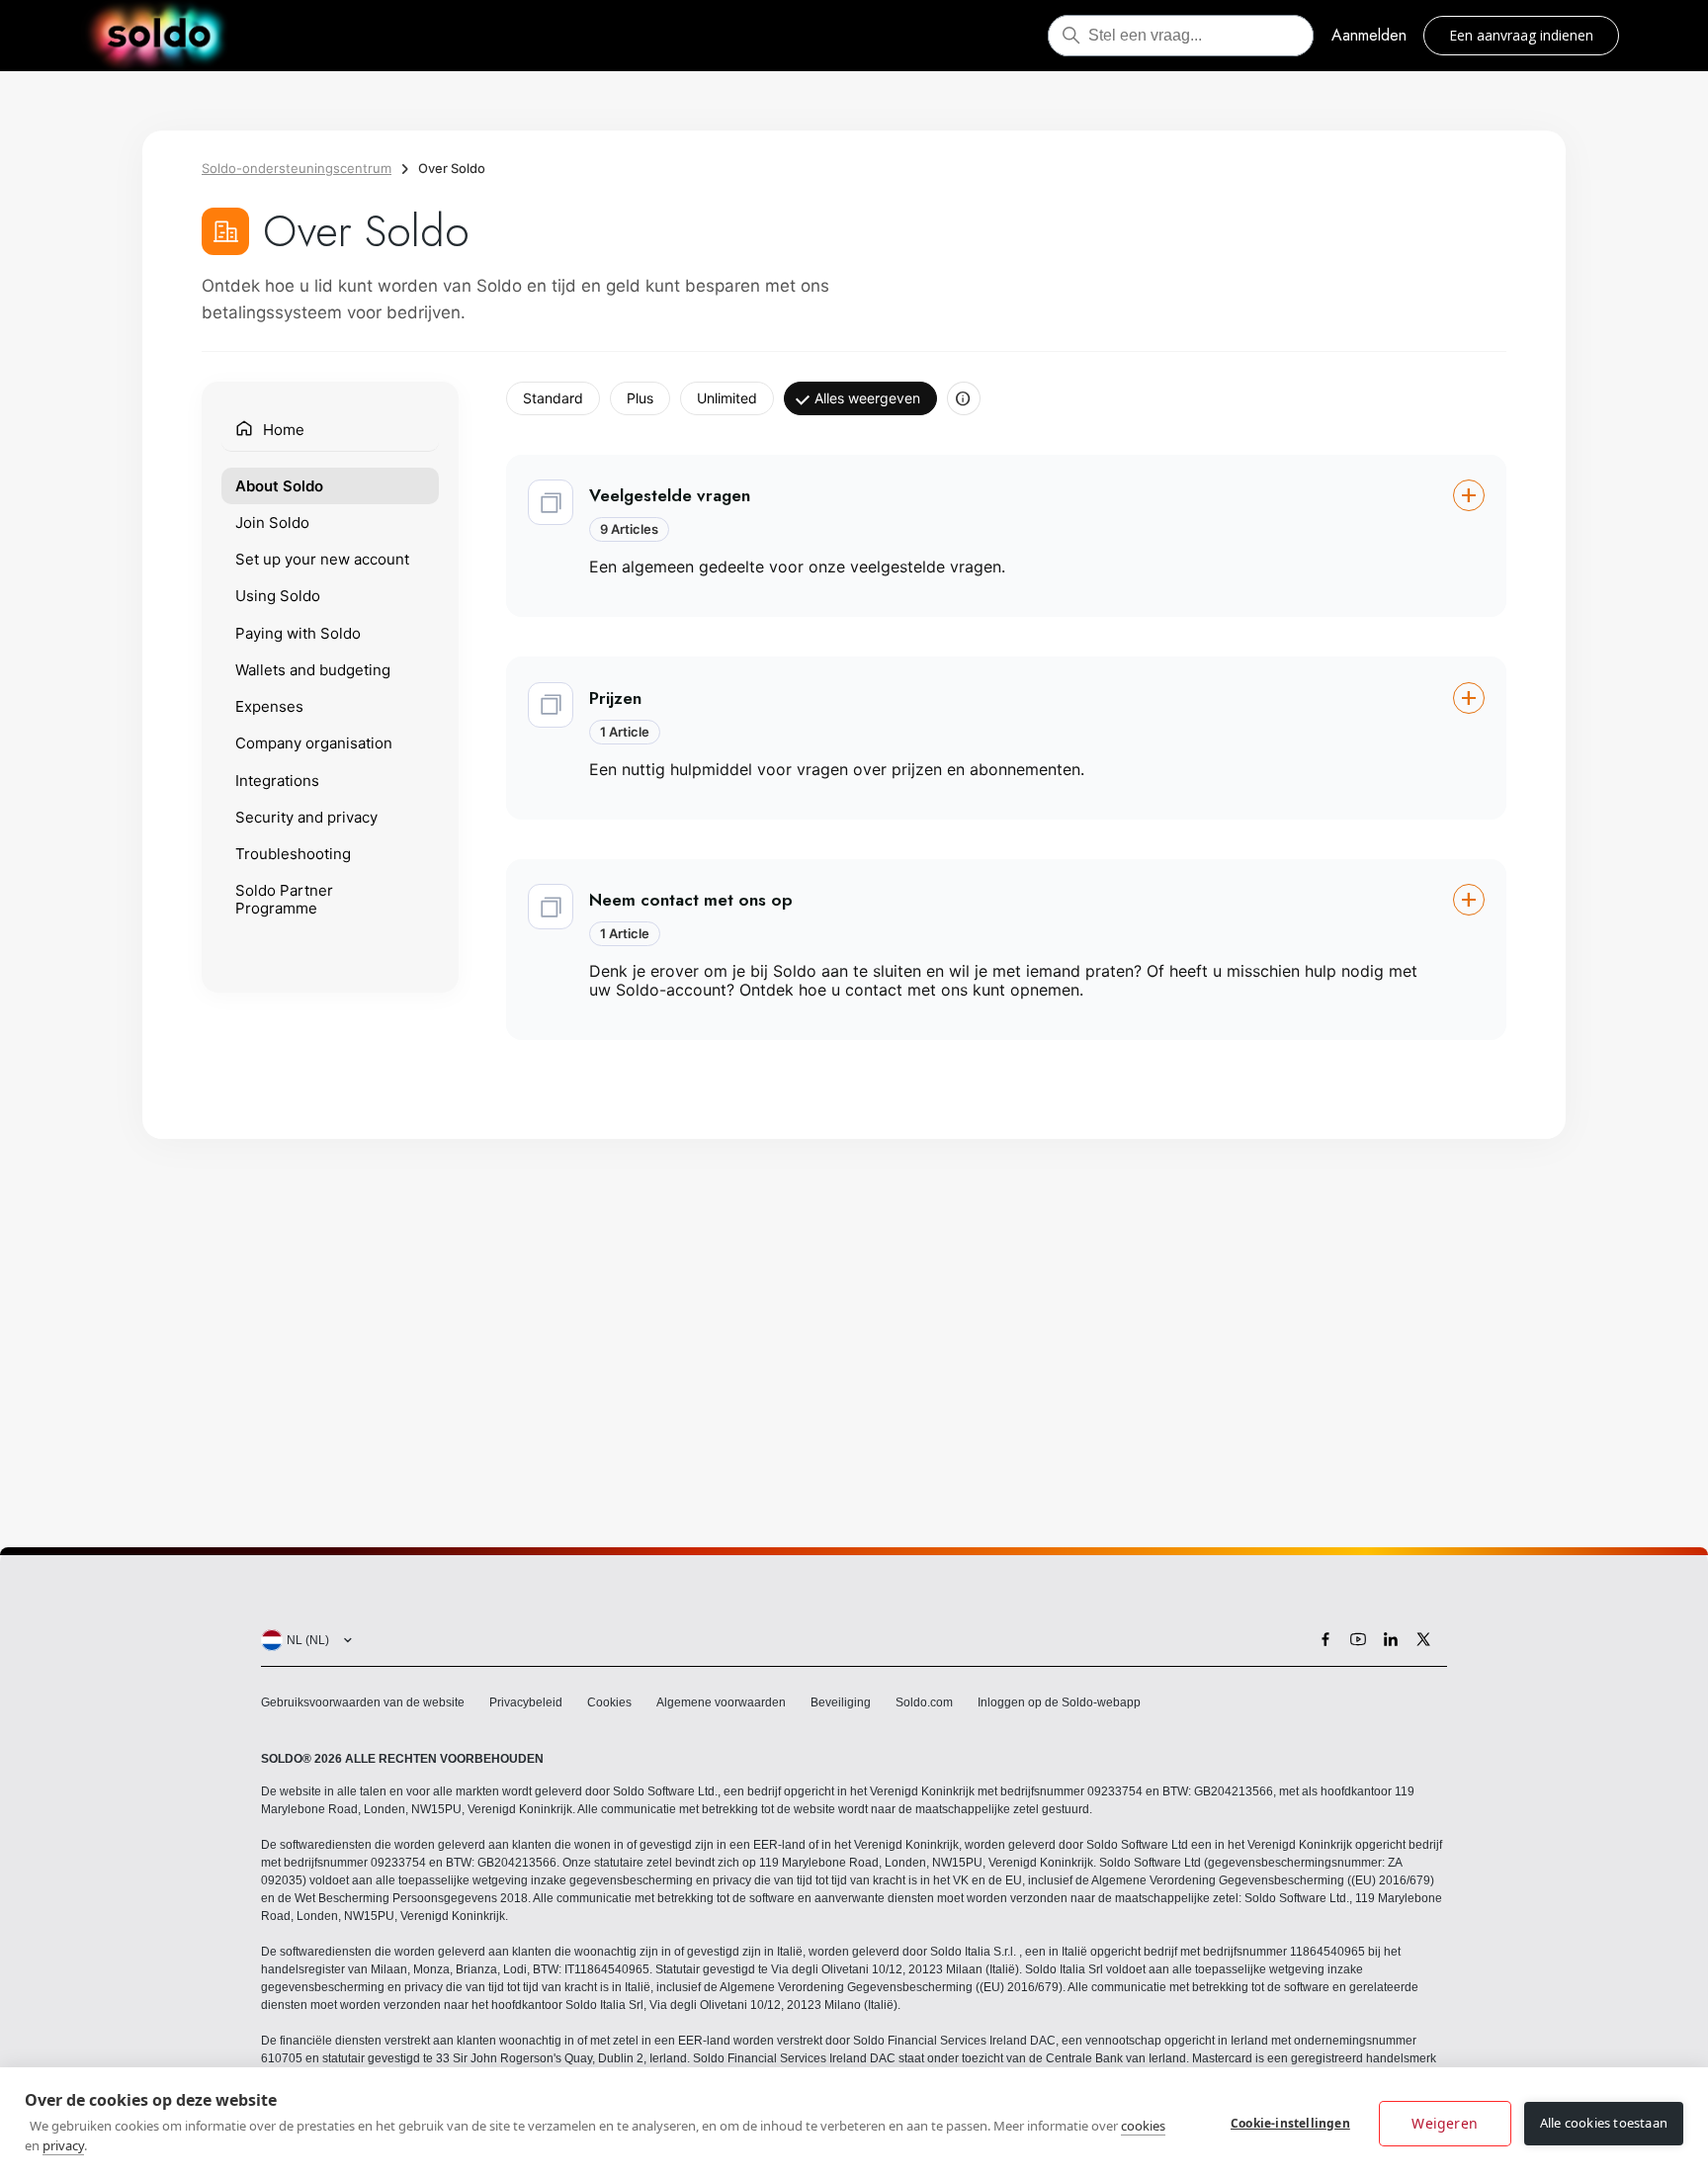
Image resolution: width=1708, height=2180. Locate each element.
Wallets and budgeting (313, 669)
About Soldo (279, 485)
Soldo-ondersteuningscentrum (297, 168)
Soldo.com (924, 1702)
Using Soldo (278, 596)
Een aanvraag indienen (1521, 35)
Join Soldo (272, 522)
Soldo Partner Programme (284, 899)
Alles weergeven (867, 398)
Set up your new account (322, 558)
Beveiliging (841, 1702)
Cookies (609, 1702)
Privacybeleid (526, 1702)
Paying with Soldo (298, 632)
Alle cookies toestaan (1604, 2123)
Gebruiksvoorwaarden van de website (363, 1702)
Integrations (277, 780)
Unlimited (727, 398)
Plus (640, 398)
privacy (63, 2145)
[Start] (159, 36)
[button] (1006, 536)
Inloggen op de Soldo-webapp (1059, 1702)
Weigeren (1445, 2123)
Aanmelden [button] (1369, 35)
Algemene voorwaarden (721, 1702)
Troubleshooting (293, 853)
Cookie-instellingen (1290, 2123)
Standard (553, 398)
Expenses (269, 705)
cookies (1143, 2126)
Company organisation (314, 743)
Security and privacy (306, 816)
